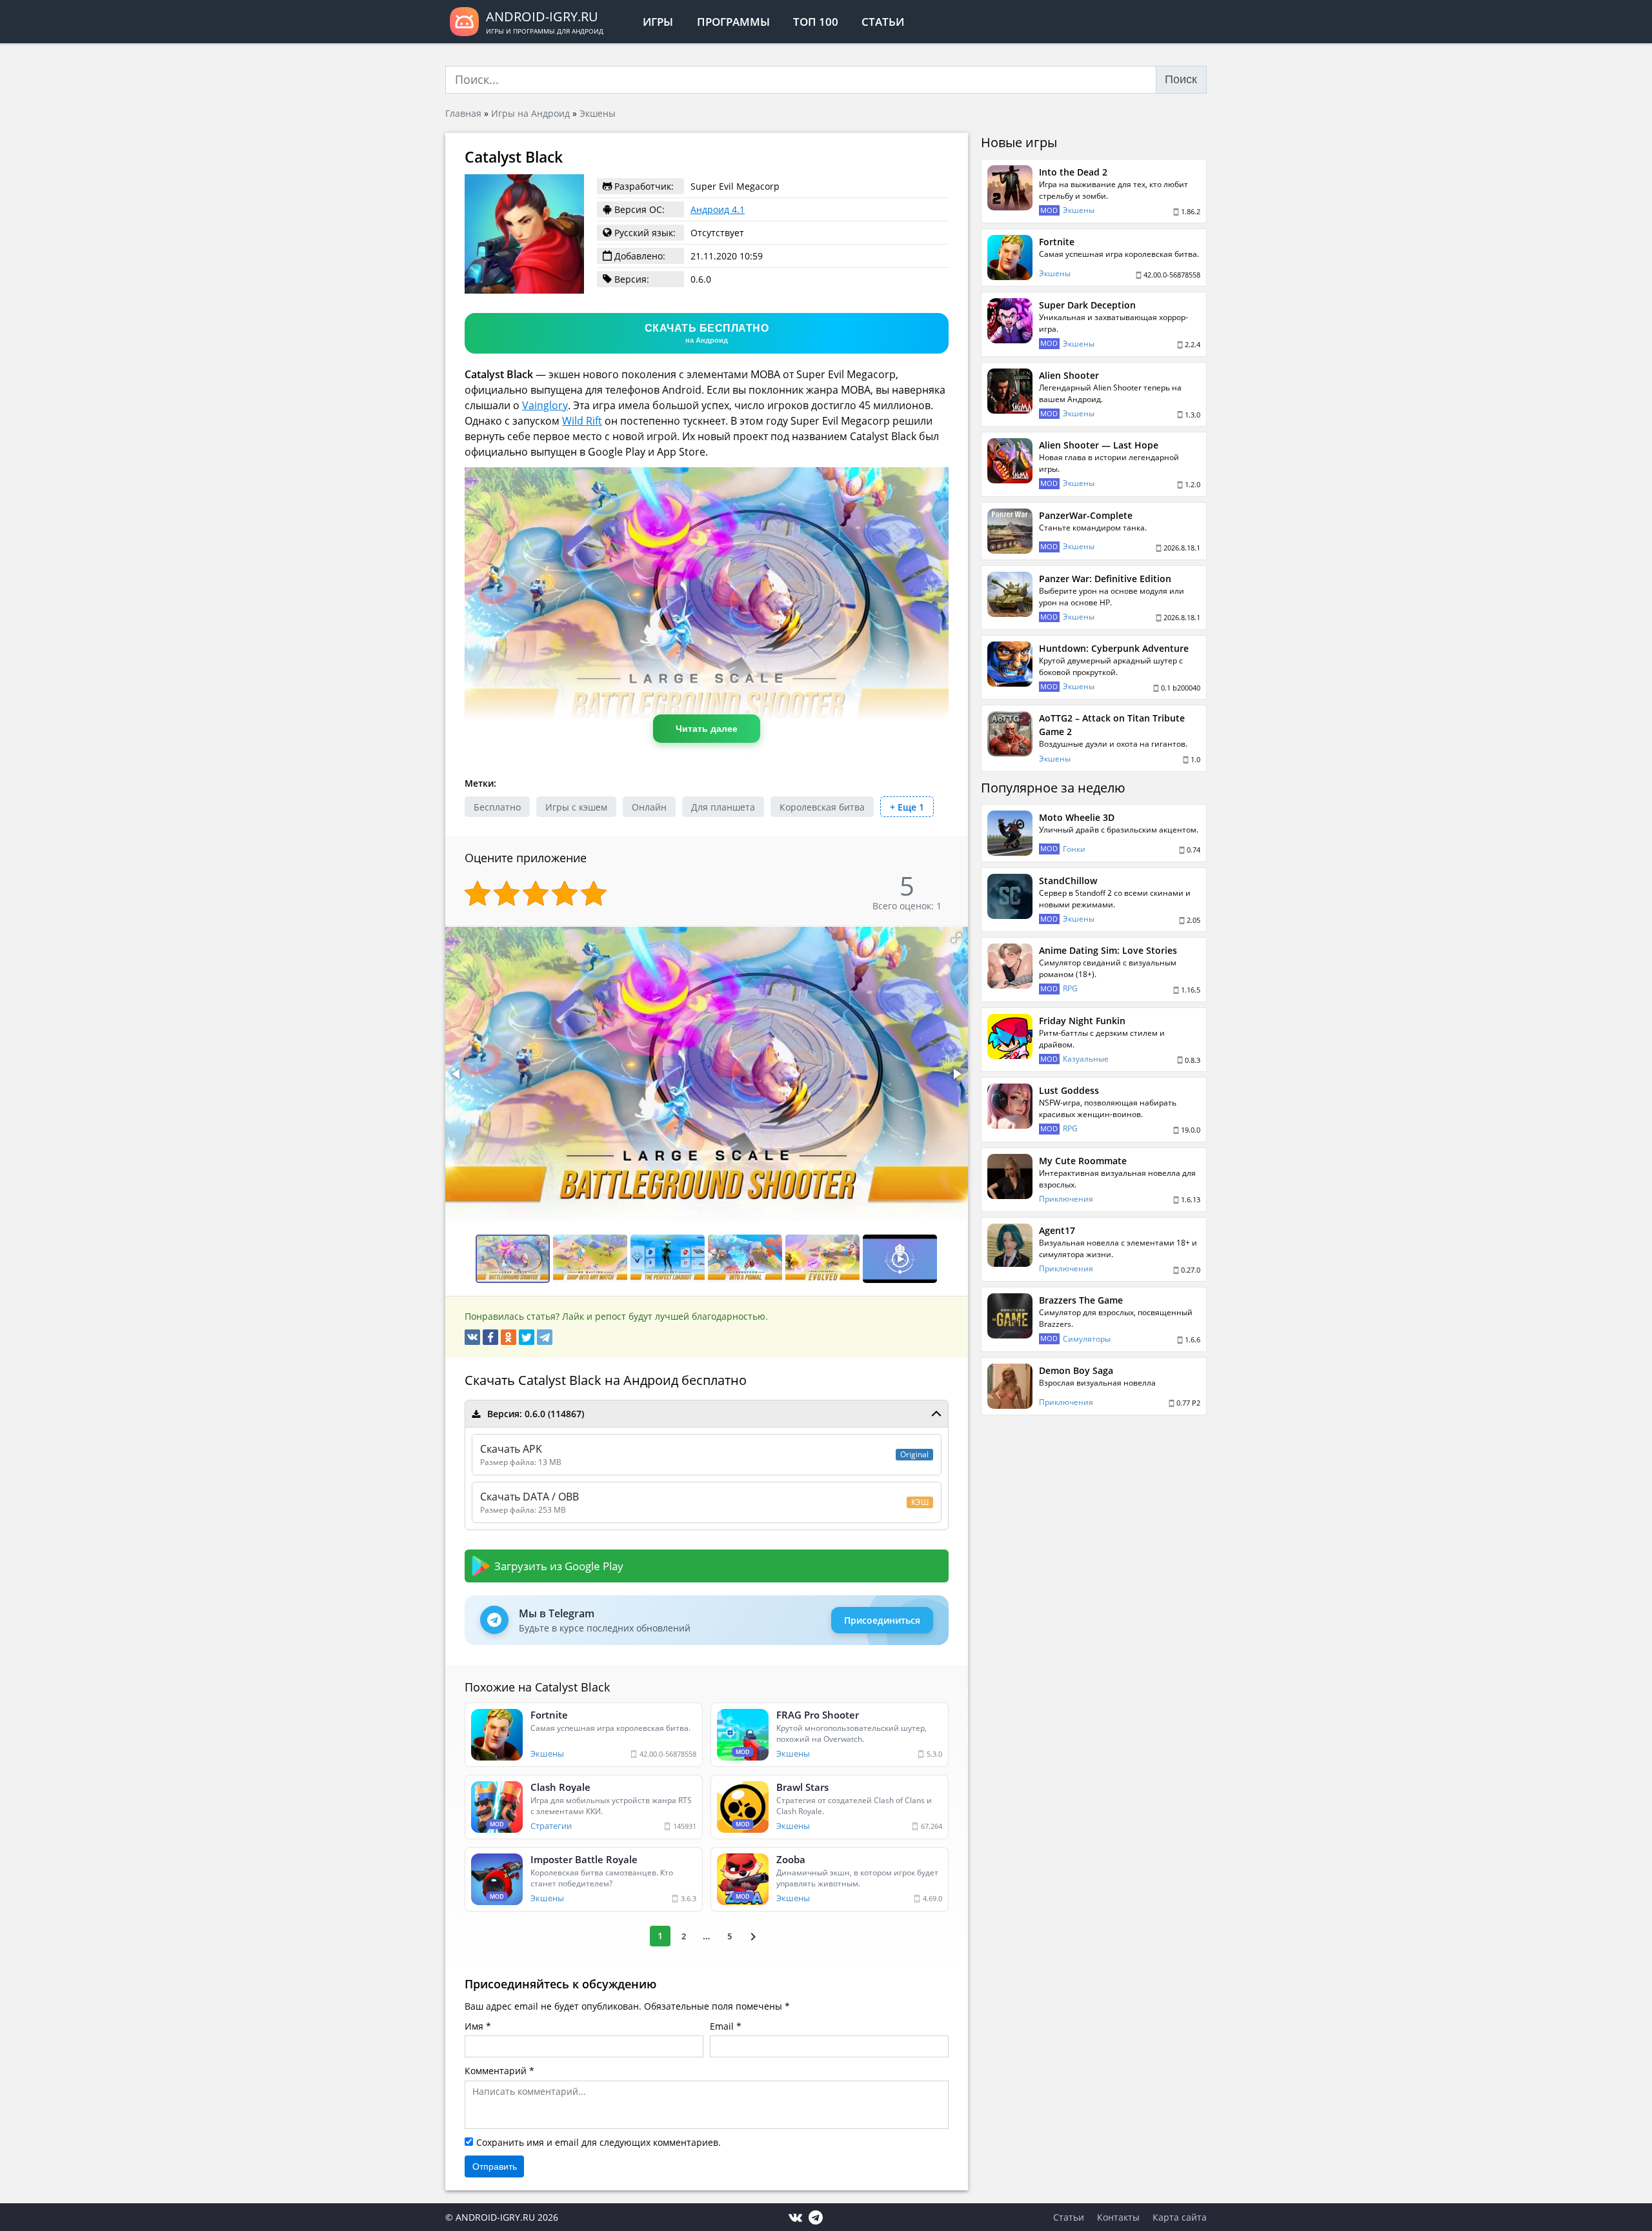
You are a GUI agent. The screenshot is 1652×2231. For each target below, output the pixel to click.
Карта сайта (1180, 2217)
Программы (733, 22)
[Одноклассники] (509, 1337)
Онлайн (649, 807)
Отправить (495, 2166)
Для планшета (723, 807)
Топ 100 (816, 22)
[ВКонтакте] (472, 1337)
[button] (956, 938)
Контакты (1118, 2217)
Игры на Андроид (530, 113)
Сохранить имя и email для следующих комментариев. (599, 2142)
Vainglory (545, 405)
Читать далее (707, 729)
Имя (474, 2026)
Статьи (883, 22)
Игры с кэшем (576, 807)
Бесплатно (497, 807)
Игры (658, 22)
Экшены (598, 113)
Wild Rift (582, 421)
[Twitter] (527, 1337)
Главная (463, 113)
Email (722, 2026)
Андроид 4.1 (718, 209)
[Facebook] (490, 1337)
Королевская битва (822, 807)
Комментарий (496, 2071)
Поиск (1181, 79)
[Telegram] (545, 1337)
